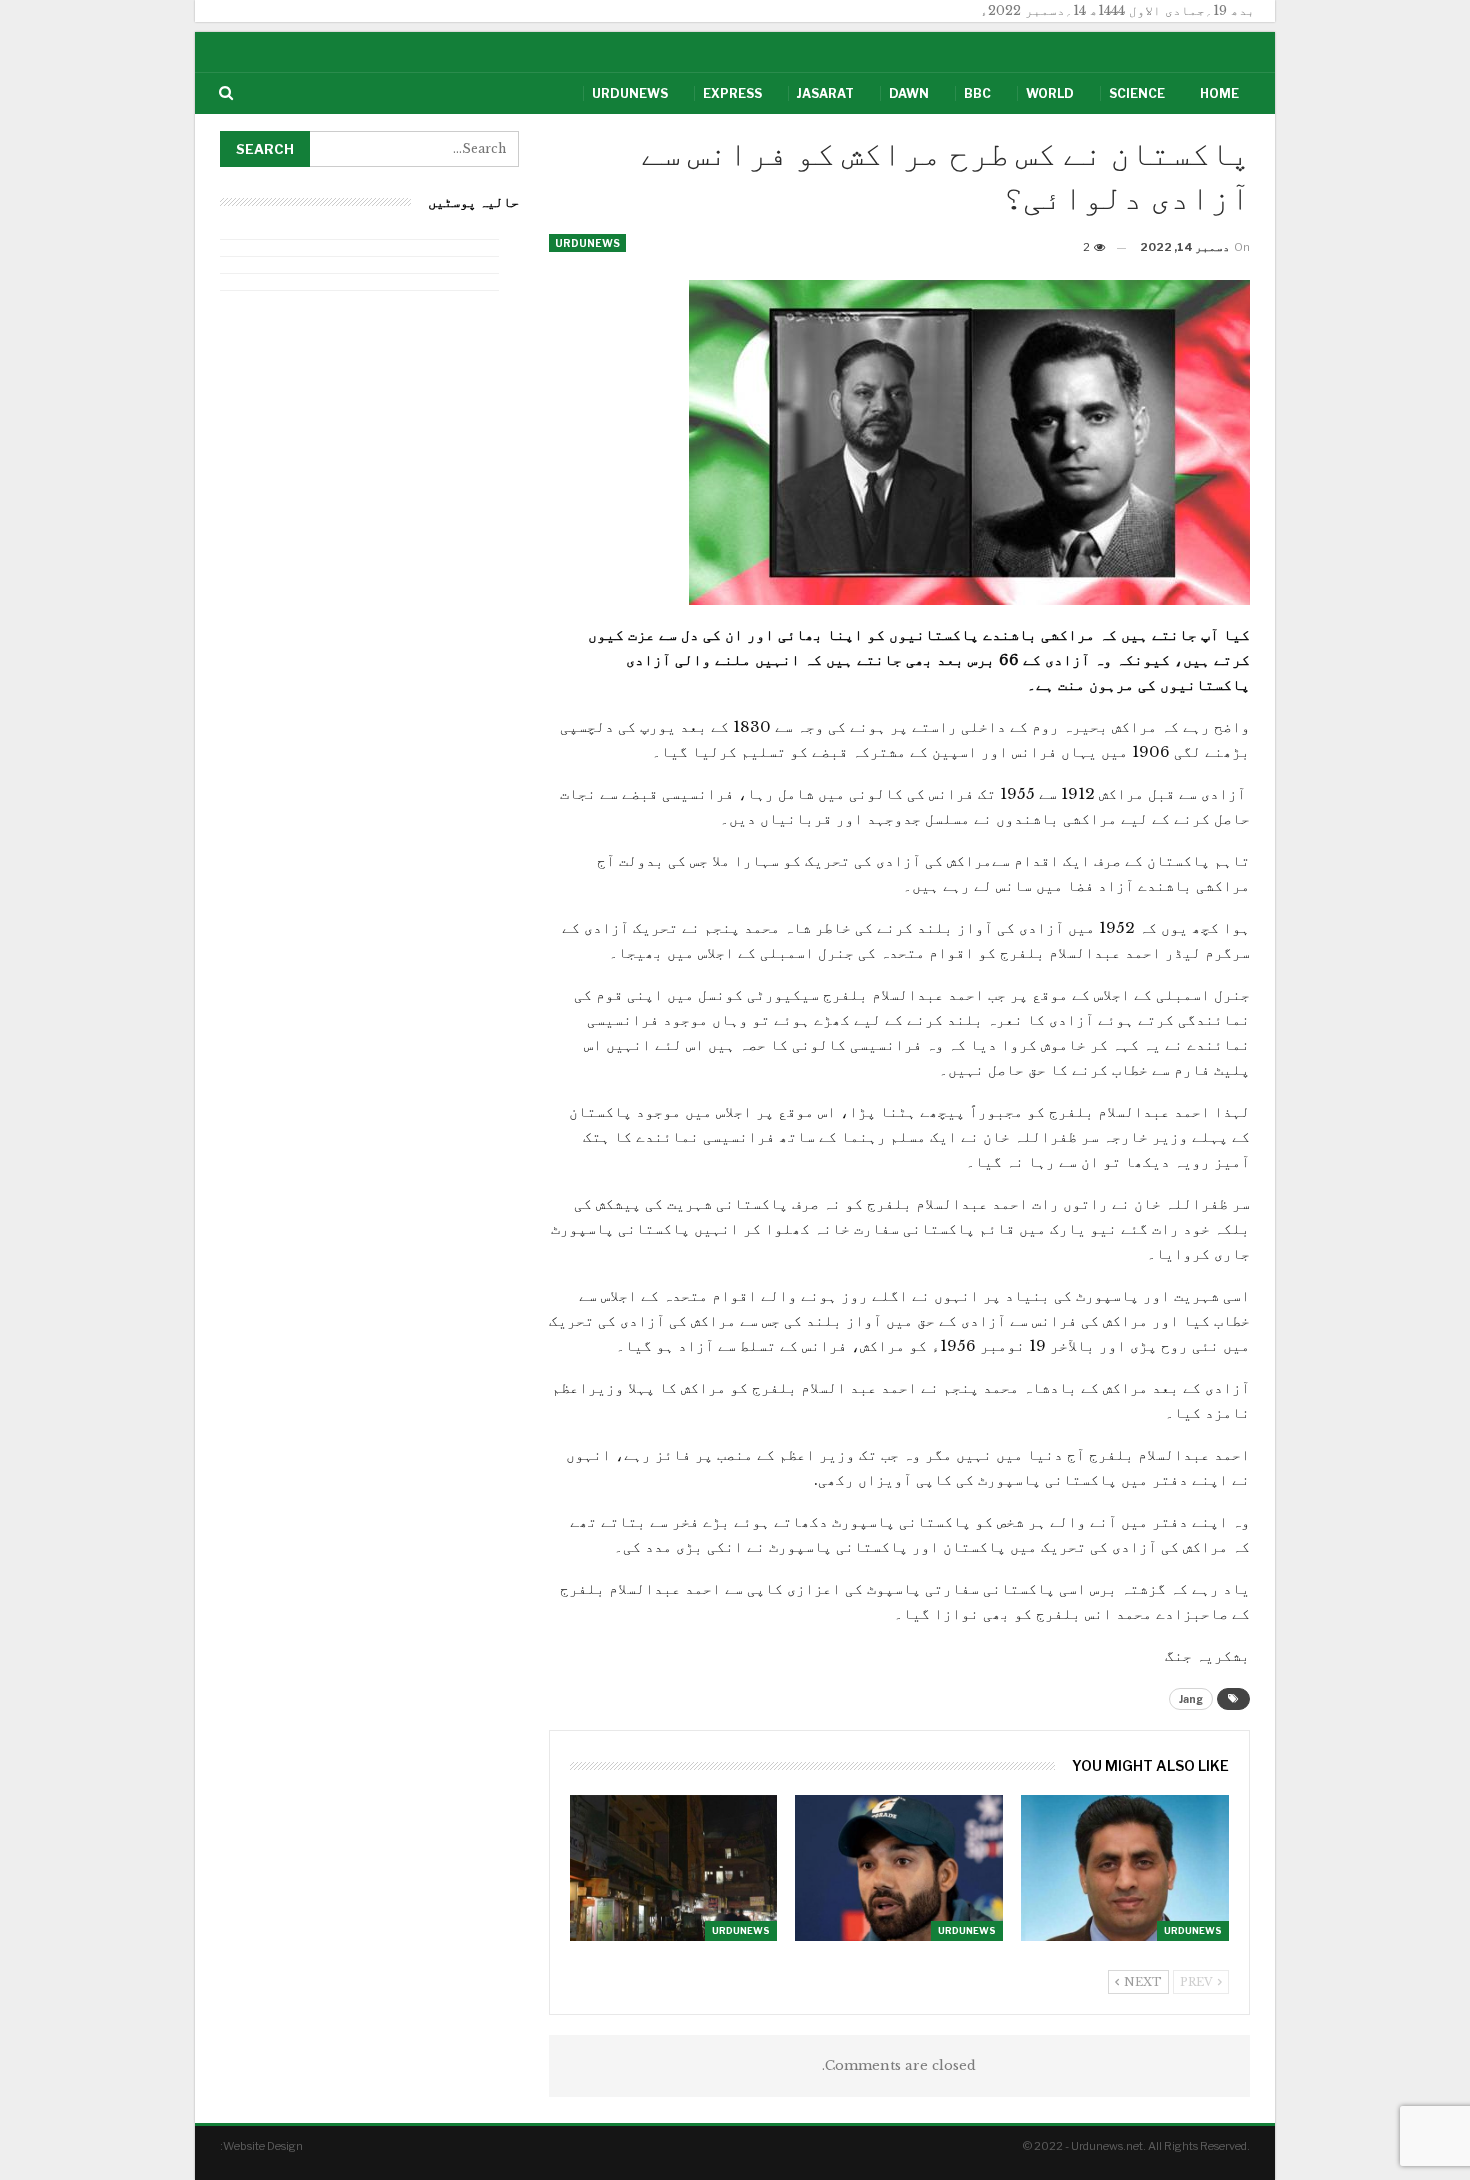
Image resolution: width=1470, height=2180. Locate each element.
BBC (977, 93)
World (1050, 93)
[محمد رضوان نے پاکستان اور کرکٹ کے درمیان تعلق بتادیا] (899, 1867)
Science (1137, 93)
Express (732, 93)
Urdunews (630, 93)
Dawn (909, 93)
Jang (1191, 1699)
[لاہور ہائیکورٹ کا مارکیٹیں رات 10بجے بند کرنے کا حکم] (674, 1867)
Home (1219, 93)
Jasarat (825, 93)
